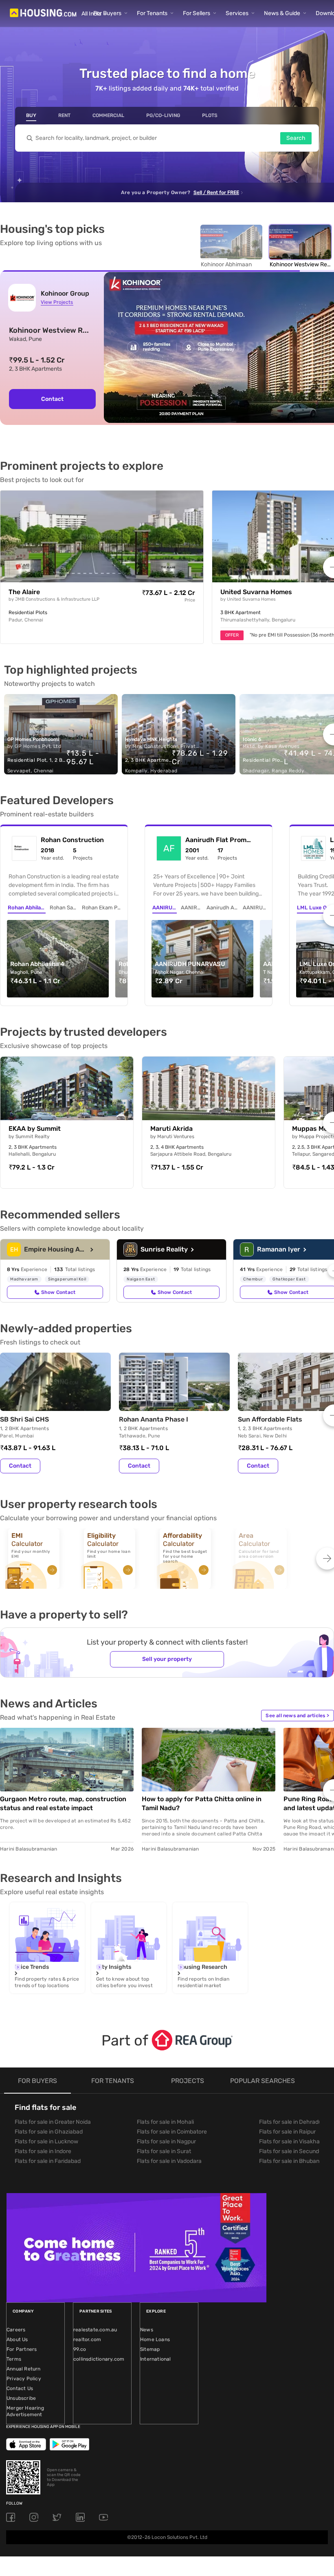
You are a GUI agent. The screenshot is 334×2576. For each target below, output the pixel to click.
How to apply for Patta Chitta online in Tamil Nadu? (202, 1803)
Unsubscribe (21, 2398)
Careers (16, 2330)
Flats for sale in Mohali (165, 2122)
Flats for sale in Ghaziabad (49, 2132)
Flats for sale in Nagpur (166, 2142)
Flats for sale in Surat (164, 2151)
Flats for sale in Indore (43, 2151)
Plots (210, 115)
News (147, 2330)
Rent (64, 115)
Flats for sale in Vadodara (169, 2161)
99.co (80, 2349)
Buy (31, 115)
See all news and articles (297, 1716)
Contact (52, 399)
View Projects (57, 302)
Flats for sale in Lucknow (46, 2142)
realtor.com (87, 2339)
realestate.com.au (95, 2330)
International (156, 2359)
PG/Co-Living (163, 115)
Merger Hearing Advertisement (25, 2411)
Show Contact (58, 1292)
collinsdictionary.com (99, 2359)
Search (296, 138)
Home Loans (155, 2339)
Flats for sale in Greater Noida (53, 2122)
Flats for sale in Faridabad (48, 2161)
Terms (14, 2359)
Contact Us (20, 2388)
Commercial (108, 115)
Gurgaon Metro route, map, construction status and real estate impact (63, 1803)
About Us (17, 2339)
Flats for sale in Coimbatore (172, 2132)
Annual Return (24, 2369)
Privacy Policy (24, 2379)
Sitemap (150, 2349)
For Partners (22, 2349)
